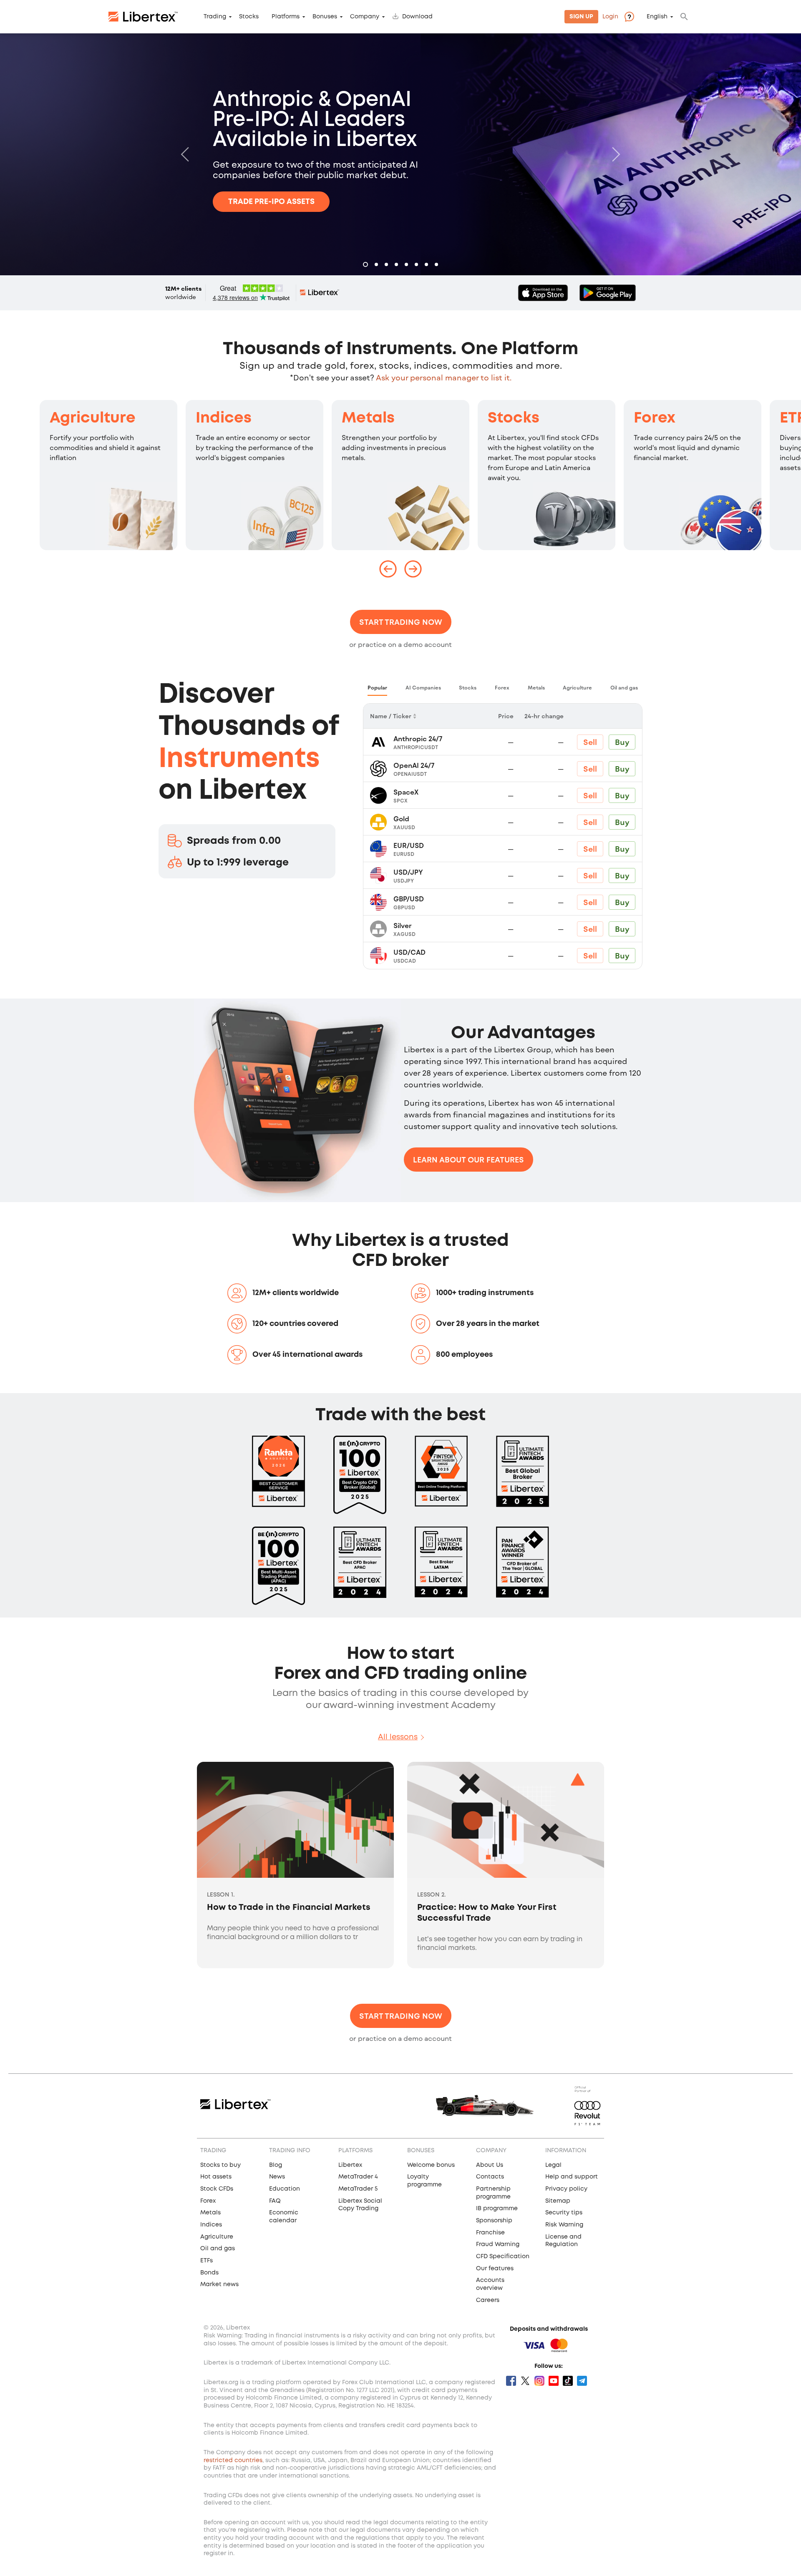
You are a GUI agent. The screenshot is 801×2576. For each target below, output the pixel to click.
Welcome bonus (431, 2165)
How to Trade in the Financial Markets (289, 1908)
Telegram (582, 2381)
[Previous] (187, 154)
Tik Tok (568, 2381)
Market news (219, 2284)
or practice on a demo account (400, 644)
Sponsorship (494, 2221)
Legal (553, 2165)
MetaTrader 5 (358, 2189)
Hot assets (216, 2177)
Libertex (350, 2165)
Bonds (209, 2273)
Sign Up (581, 17)
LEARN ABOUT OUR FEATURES (469, 1160)
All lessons (398, 1737)
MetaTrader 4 (358, 2177)
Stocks (249, 17)
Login (610, 17)
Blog (276, 2165)
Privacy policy (566, 2189)
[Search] (684, 17)
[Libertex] (143, 17)
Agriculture (93, 418)
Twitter (525, 2381)
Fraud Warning (498, 2244)
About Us (490, 2165)
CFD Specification (503, 2257)
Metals (368, 418)
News (277, 2177)
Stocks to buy (220, 2165)
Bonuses (325, 17)
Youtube (554, 2381)
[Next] (614, 154)
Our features (495, 2269)
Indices (224, 418)
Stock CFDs (217, 2189)
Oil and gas (218, 2249)
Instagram (539, 2381)
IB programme (497, 2209)
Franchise (490, 2233)
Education (285, 2189)
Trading (215, 17)
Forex (655, 418)
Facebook (511, 2381)
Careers (488, 2300)
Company (365, 17)
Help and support (572, 2177)
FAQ (275, 2201)
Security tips (564, 2213)
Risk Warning (564, 2225)
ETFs (207, 2261)
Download (417, 17)
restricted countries (233, 2460)
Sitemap (558, 2201)
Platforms (286, 17)
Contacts (490, 2177)
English (657, 17)
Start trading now (401, 622)
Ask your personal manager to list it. (444, 377)
